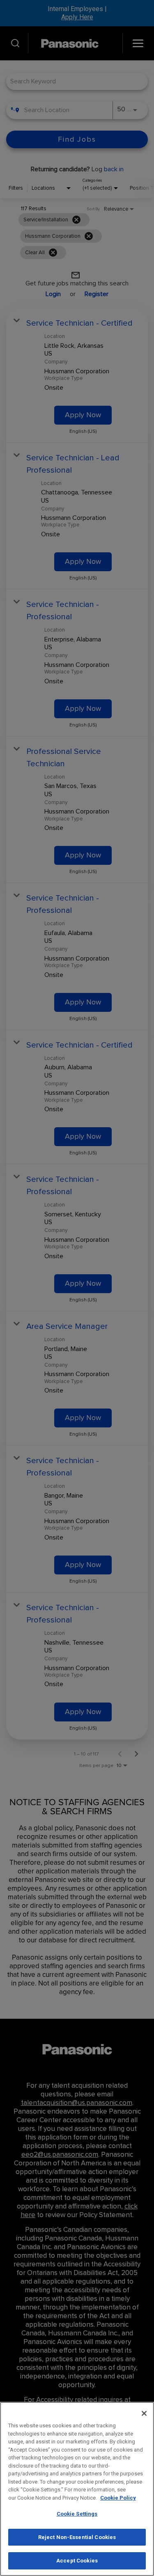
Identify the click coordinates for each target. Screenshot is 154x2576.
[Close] (144, 2413)
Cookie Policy (118, 2498)
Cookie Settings (77, 2514)
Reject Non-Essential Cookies (77, 2537)
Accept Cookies (77, 2561)
